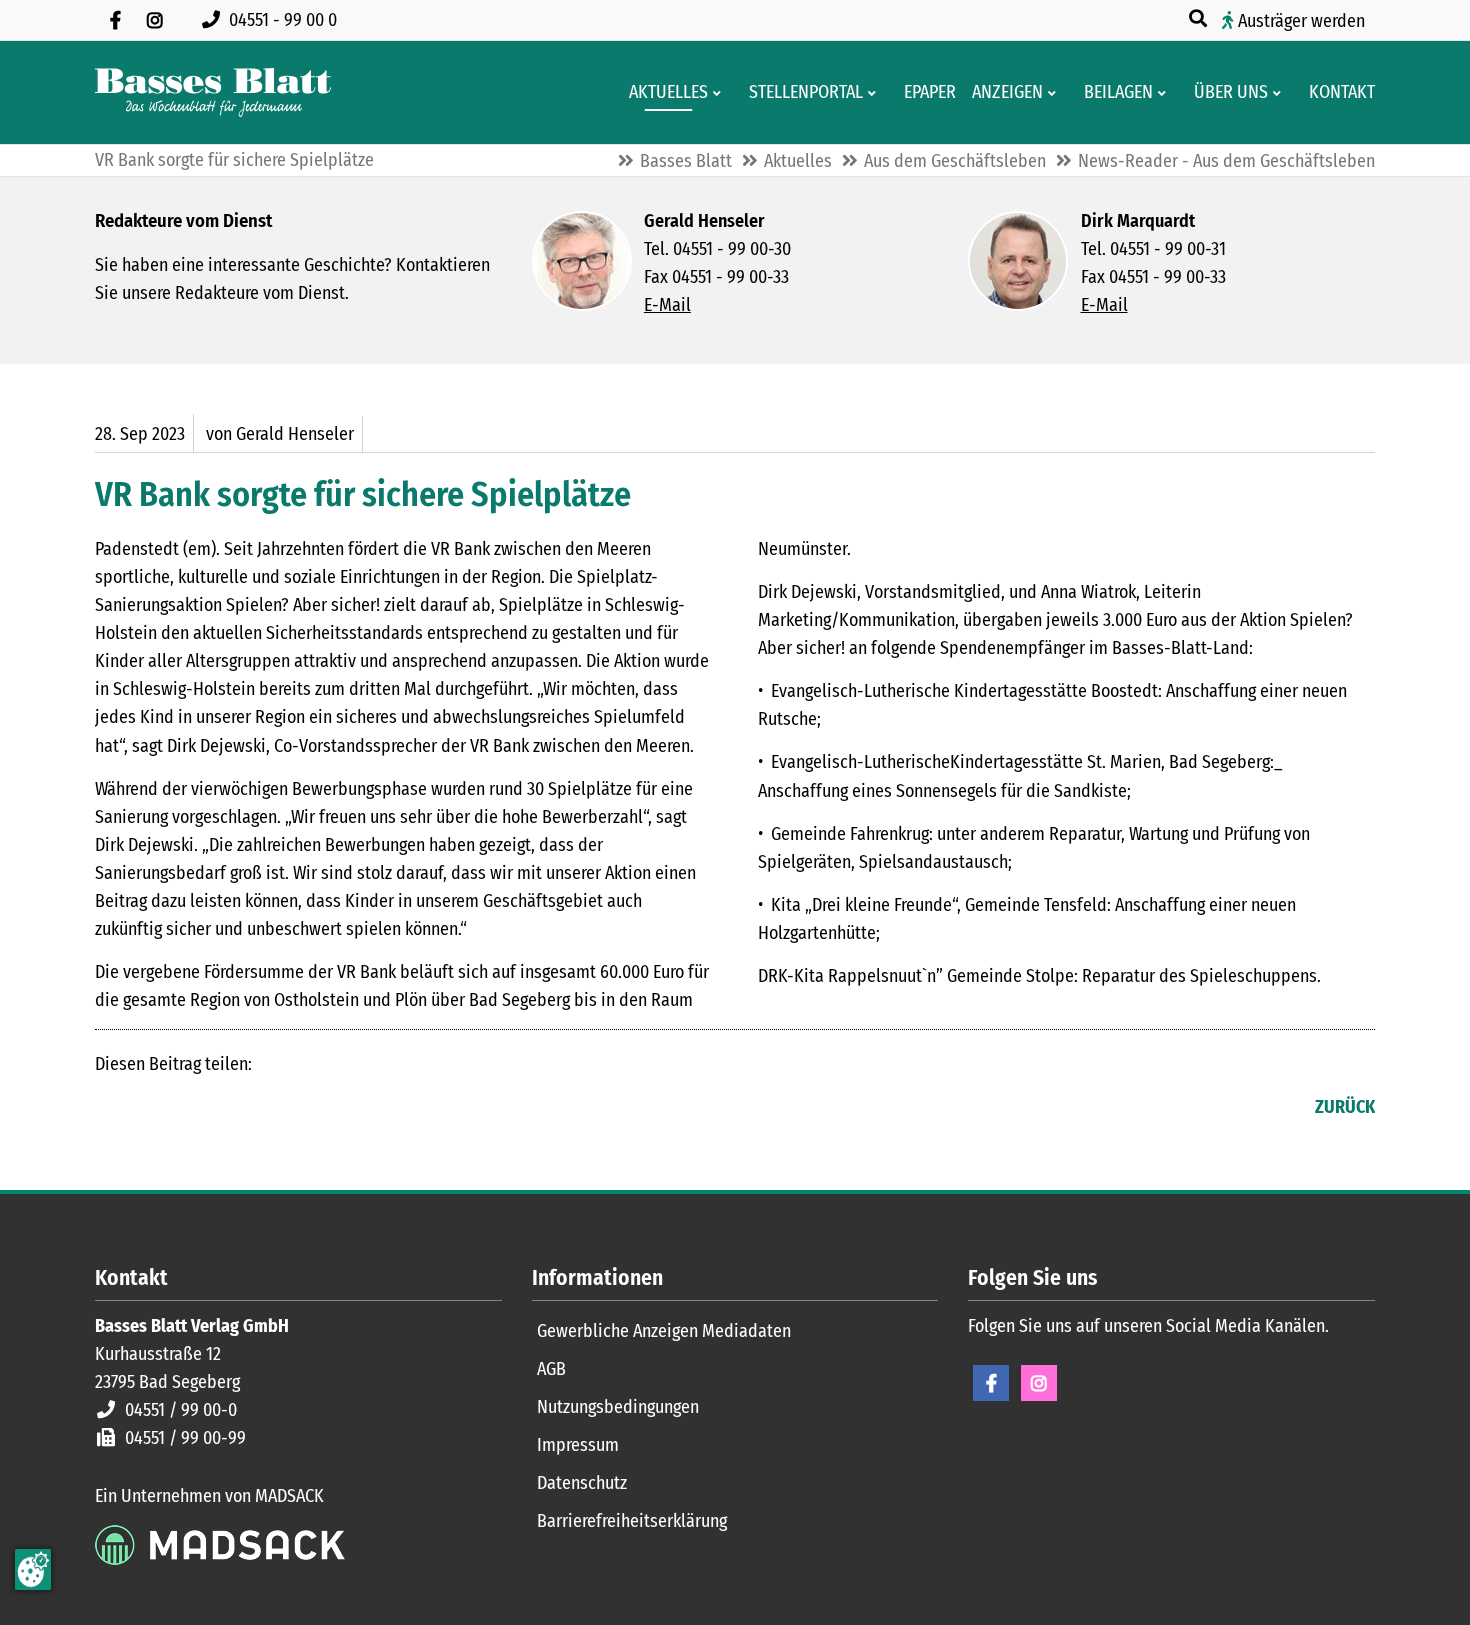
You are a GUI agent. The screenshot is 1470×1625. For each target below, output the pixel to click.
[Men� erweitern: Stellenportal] (875, 93)
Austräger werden (1301, 21)
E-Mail (667, 305)
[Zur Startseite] (213, 92)
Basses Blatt (686, 161)
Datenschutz (582, 1483)
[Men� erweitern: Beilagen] (1165, 93)
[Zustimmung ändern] (33, 1569)
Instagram (1039, 1383)
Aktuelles (798, 161)
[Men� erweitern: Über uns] (1280, 93)
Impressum (578, 1445)
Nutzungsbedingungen (618, 1407)
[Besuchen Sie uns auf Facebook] (115, 20)
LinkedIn (151, 1109)
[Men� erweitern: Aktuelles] (720, 93)
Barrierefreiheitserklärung (632, 1521)
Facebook (111, 1109)
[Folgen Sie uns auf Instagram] (155, 20)
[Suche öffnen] (1200, 19)
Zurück (1345, 1107)
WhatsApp (231, 1109)
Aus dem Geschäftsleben (955, 161)
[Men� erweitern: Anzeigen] (1055, 93)
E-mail (191, 1109)
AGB (551, 1369)
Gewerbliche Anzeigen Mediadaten (664, 1331)
